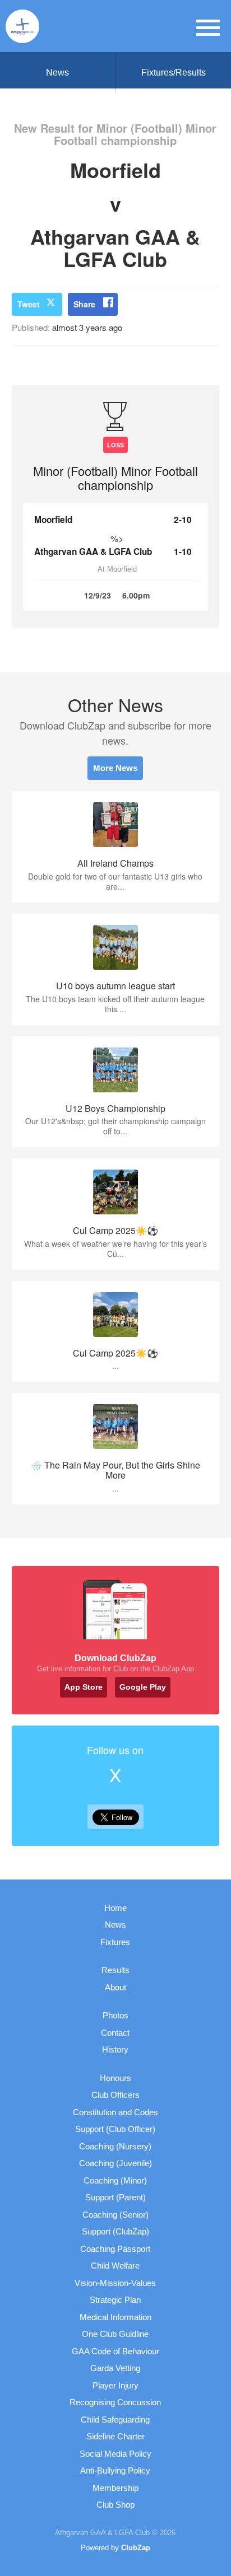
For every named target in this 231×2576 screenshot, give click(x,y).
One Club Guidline (115, 2334)
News (57, 73)
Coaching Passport (115, 2249)
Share (84, 304)
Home (115, 1908)
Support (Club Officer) (115, 2129)
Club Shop (115, 2505)
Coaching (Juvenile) (115, 2163)
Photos (115, 2015)
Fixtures (115, 1942)
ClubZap (136, 2548)
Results (115, 1970)
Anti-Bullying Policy (115, 2470)
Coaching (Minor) (115, 2180)
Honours (115, 2078)
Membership (115, 2488)
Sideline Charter (115, 2436)
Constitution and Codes (115, 2112)
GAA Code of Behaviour (115, 2351)
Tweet (29, 304)
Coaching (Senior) (115, 2215)
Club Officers (115, 2095)
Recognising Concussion (115, 2402)
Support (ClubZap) (115, 2231)
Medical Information (115, 2317)
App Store (84, 1687)
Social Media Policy (115, 2454)
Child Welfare (115, 2266)
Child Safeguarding (115, 2420)
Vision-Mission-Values (115, 2283)
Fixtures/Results (174, 73)
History (115, 2049)
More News (115, 768)
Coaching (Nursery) (115, 2146)
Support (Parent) (115, 2197)
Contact (115, 2033)
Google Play (143, 1687)
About (115, 1987)
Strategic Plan (115, 2300)
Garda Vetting (115, 2368)
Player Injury (115, 2385)
